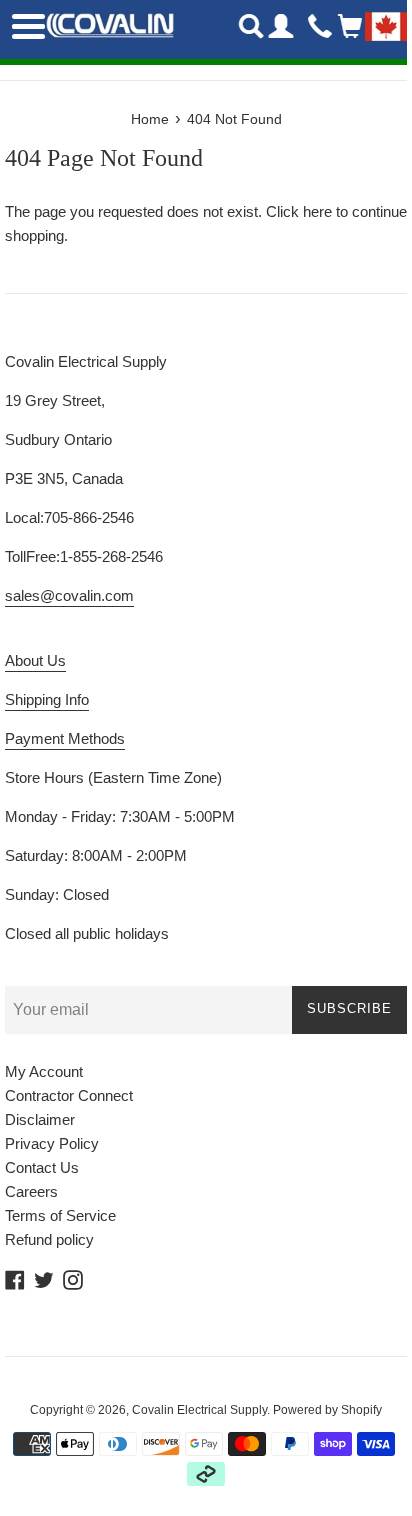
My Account (44, 1071)
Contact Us (42, 1167)
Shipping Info (47, 699)
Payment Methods (65, 738)
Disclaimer (40, 1119)
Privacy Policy (52, 1143)
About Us (35, 660)
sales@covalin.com (69, 595)
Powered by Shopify (327, 1410)
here (317, 211)
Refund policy (49, 1239)
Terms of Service (60, 1215)
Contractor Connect (69, 1095)
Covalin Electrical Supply (199, 1410)
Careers (31, 1191)
